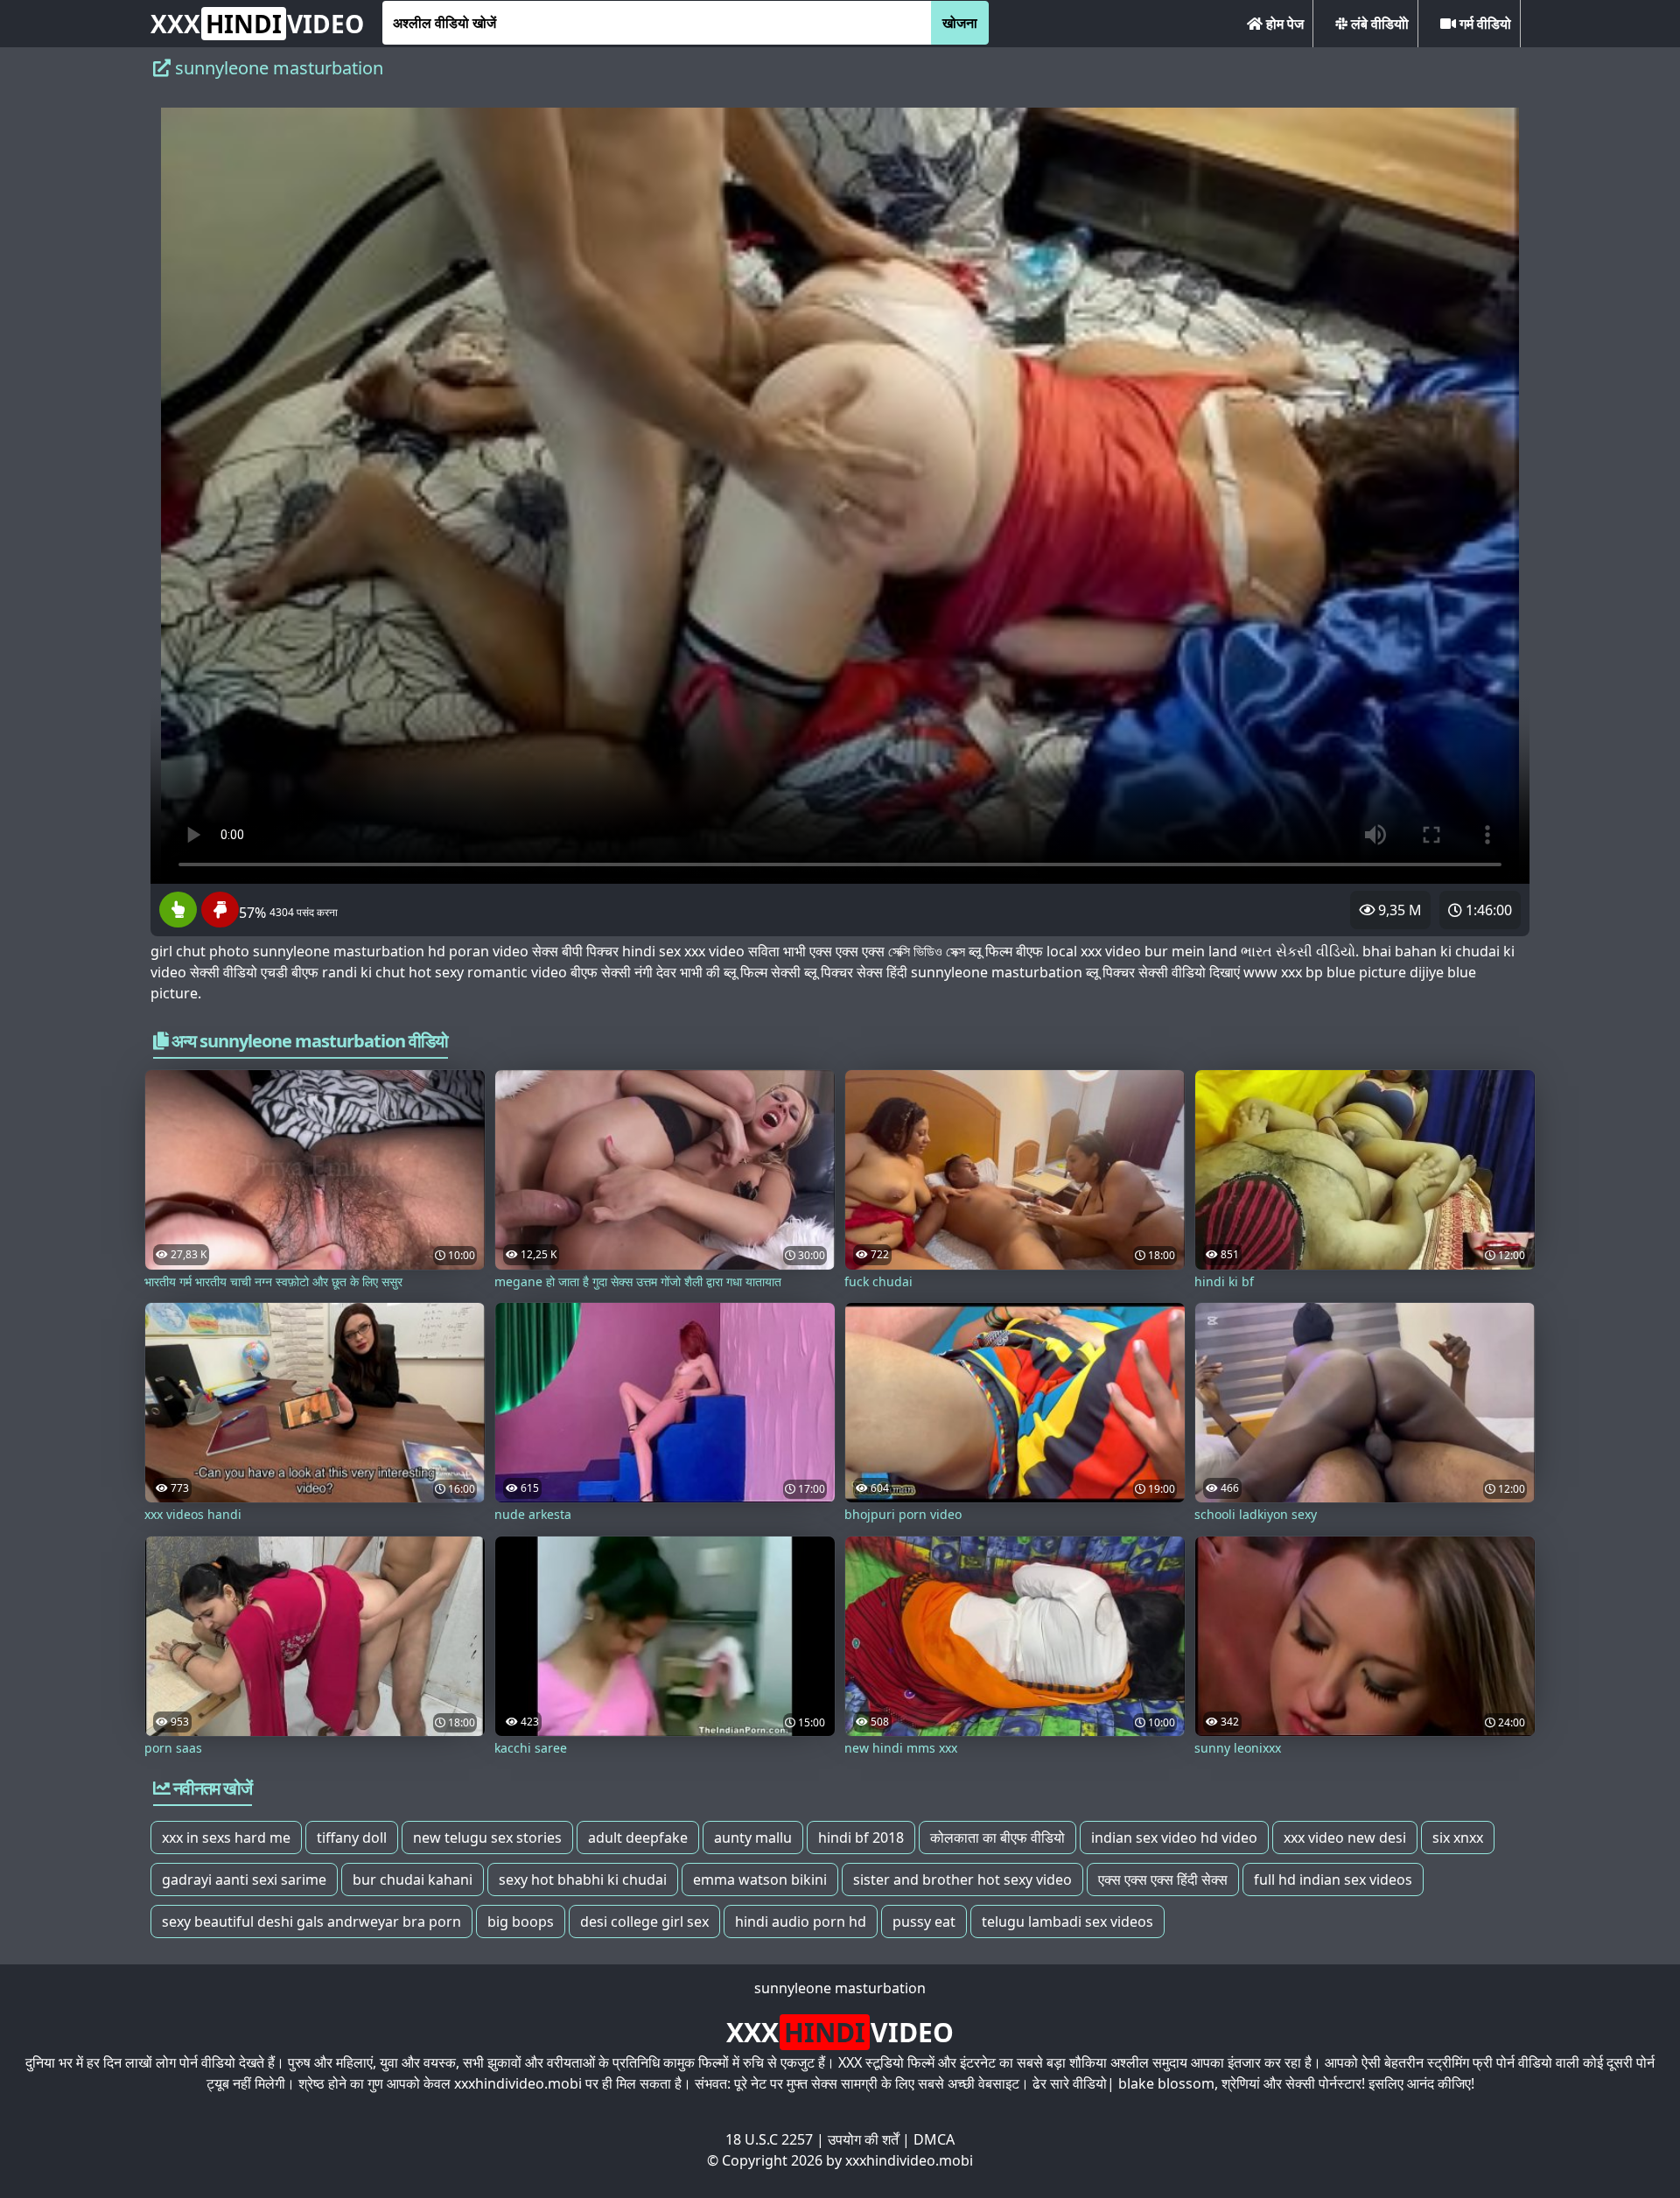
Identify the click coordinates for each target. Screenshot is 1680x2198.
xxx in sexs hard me (226, 1837)
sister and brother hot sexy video (962, 1879)
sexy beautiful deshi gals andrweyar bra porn (311, 1921)
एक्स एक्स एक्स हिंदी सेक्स (1163, 1879)
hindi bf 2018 (861, 1837)
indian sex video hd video (1174, 1837)
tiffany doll (352, 1837)
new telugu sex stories (487, 1837)
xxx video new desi (1345, 1837)
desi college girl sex (644, 1921)
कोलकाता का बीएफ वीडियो (997, 1837)
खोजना (960, 23)
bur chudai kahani (413, 1879)
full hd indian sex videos (1333, 1879)
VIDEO (257, 24)
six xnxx (1458, 1837)
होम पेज (1283, 24)
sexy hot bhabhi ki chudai (583, 1879)
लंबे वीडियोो (1378, 24)
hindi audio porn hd (801, 1921)
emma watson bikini (760, 1879)
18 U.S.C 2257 (769, 2139)
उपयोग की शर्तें (863, 2139)
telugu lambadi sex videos (1067, 1921)
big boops (521, 1921)
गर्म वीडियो (1484, 24)
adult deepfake (638, 1837)
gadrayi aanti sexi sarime (244, 1879)
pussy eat (924, 1921)
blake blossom (1166, 2083)
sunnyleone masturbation (840, 1988)
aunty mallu (753, 1837)
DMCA (934, 2139)
